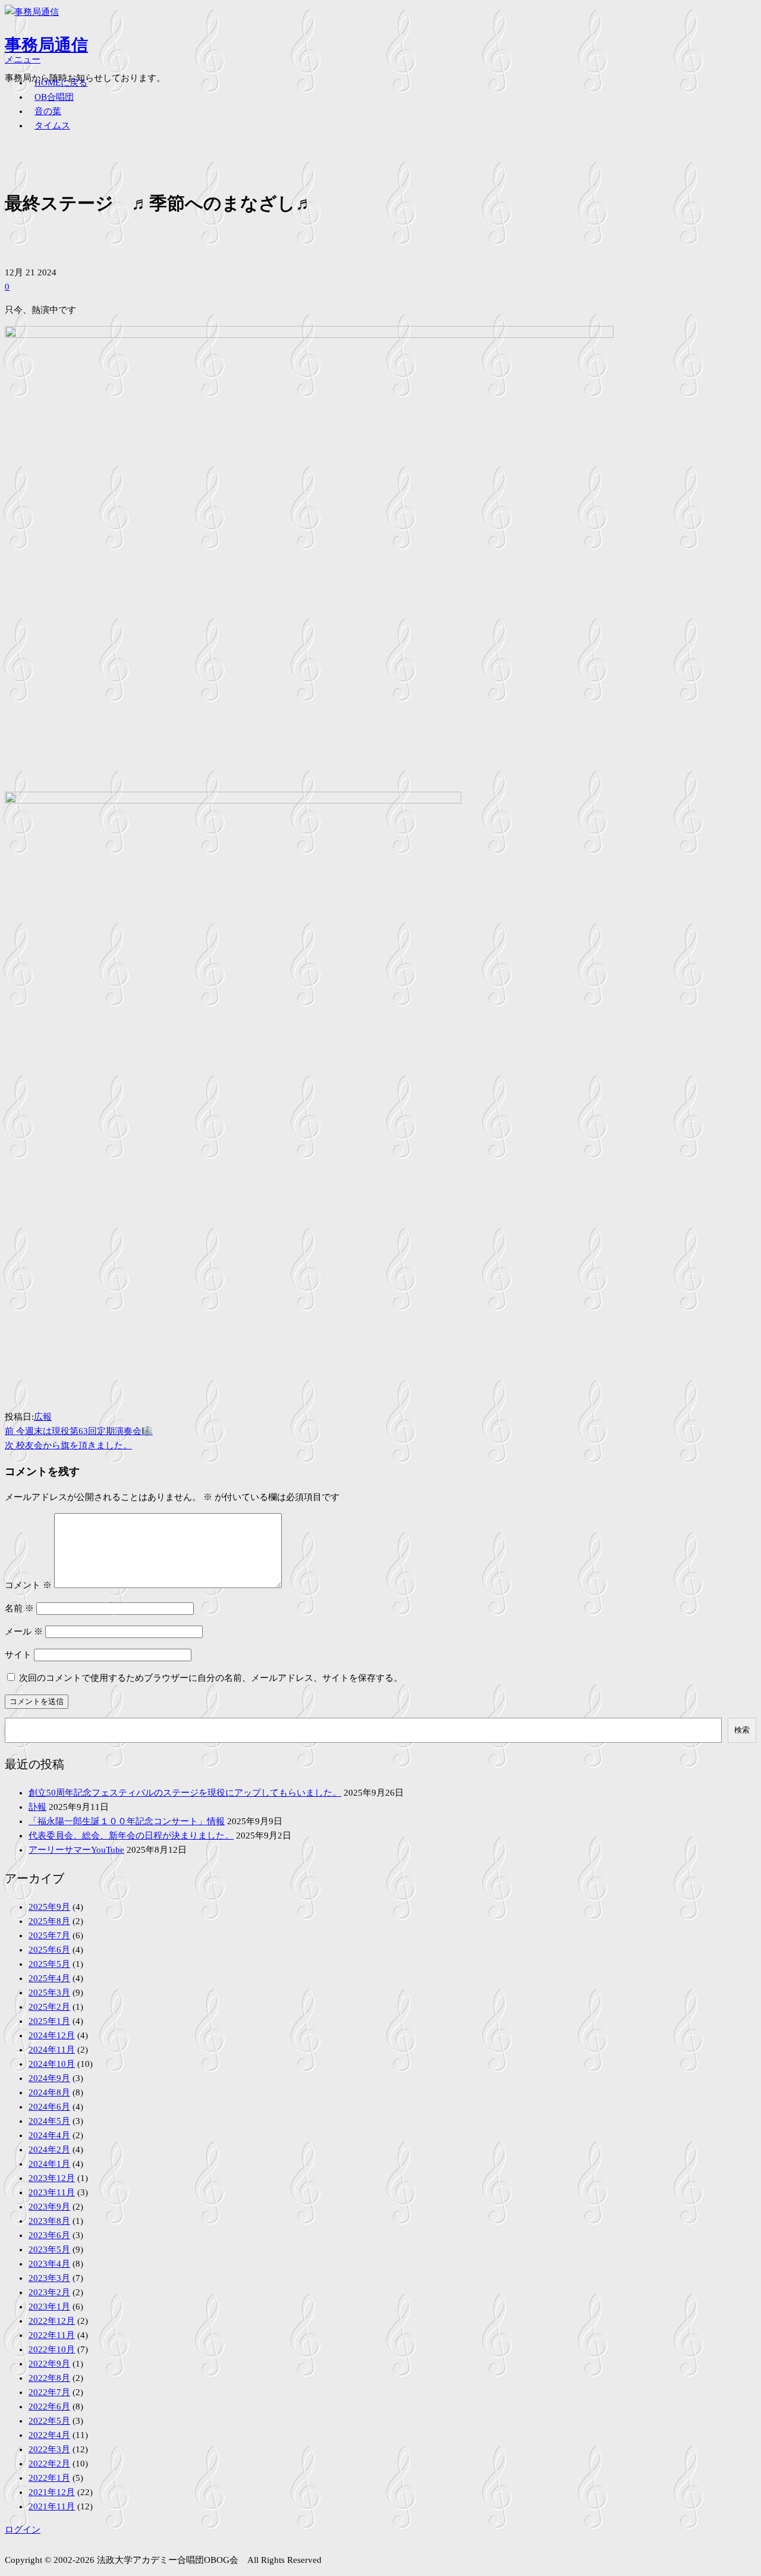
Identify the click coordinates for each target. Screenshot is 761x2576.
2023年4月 (49, 2264)
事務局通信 (46, 45)
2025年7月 (49, 1935)
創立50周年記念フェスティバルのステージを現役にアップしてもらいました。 (185, 1793)
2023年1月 (49, 2307)
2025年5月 (49, 1964)
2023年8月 (49, 2221)
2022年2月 (49, 2464)
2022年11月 (52, 2335)
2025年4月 (49, 1978)
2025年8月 (49, 1921)
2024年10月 (52, 2064)
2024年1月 (49, 2164)
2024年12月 (52, 2035)
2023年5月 (49, 2249)
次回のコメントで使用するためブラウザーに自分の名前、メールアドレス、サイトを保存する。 (211, 1678)
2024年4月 (49, 2135)
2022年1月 (49, 2478)
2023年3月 (49, 2278)
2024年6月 (49, 2107)
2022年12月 (52, 2321)
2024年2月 (49, 2150)
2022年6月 (49, 2406)
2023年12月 (52, 2178)
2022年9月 (49, 2364)
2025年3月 (49, 1993)
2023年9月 (49, 2207)
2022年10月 (52, 2349)
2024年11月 (52, 2050)
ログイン (23, 2530)
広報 (43, 1417)
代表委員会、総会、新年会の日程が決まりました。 (131, 1835)
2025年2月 (49, 2007)
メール (24, 1631)
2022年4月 (49, 2435)
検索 (742, 1730)
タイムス (52, 125)
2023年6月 (49, 2235)
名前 (19, 1608)
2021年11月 (52, 2506)
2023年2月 (49, 2292)
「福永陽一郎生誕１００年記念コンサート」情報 (127, 1821)
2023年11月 (52, 2192)
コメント (28, 1585)
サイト (18, 1655)
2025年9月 (49, 1907)
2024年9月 (49, 2078)
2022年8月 (49, 2378)
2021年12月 (52, 2492)
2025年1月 (49, 2021)
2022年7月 (49, 2392)
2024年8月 (49, 2092)
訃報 (37, 1807)
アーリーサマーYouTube (76, 1850)
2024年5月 (49, 2121)
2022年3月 (49, 2449)
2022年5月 (49, 2421)
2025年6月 (49, 1950)
